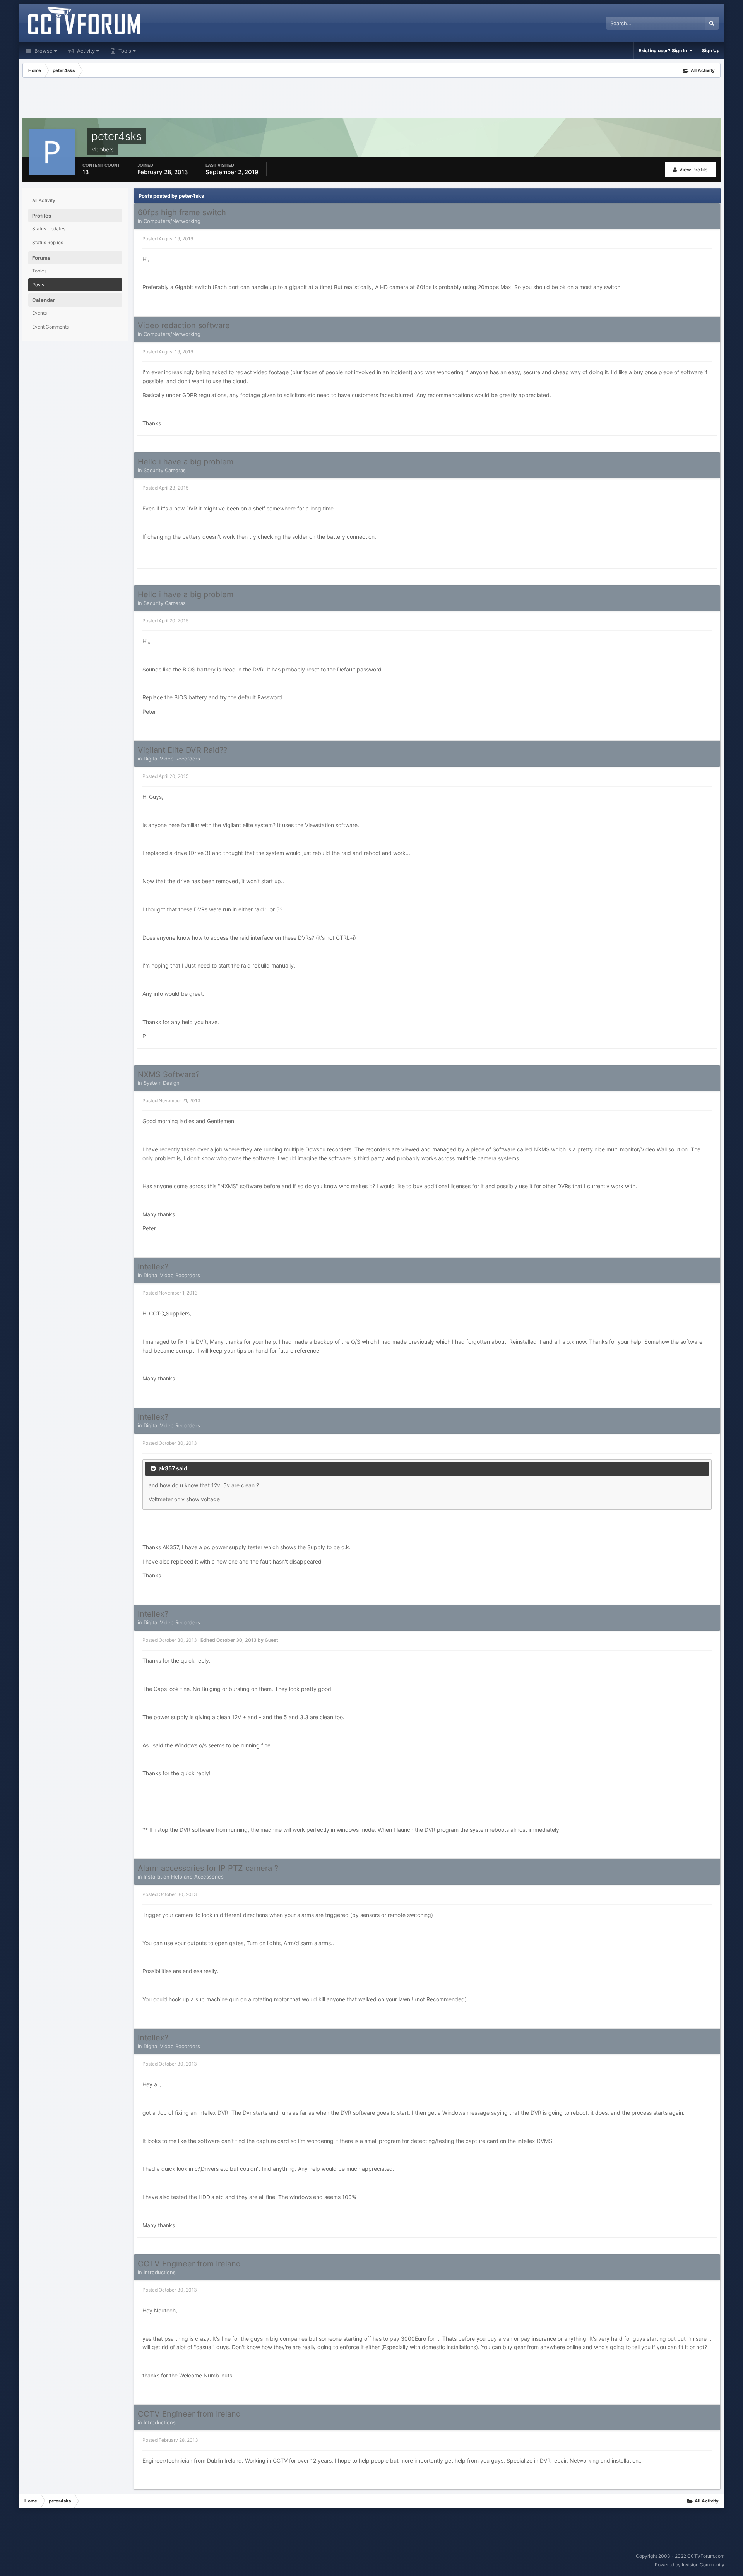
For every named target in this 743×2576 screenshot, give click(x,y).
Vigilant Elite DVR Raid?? (182, 750)
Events (39, 313)
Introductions (160, 2272)
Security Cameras (165, 470)
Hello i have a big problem (186, 462)
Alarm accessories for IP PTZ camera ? (208, 1868)
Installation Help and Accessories (184, 1877)
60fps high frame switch (182, 212)
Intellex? (153, 1267)
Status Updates (49, 229)
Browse (43, 51)
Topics (39, 271)
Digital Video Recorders (172, 759)
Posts (38, 285)
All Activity (44, 200)
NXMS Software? (169, 1074)
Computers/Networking (172, 221)
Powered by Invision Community (690, 2565)
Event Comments (51, 327)
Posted (168, 239)
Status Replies (48, 242)
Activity (85, 51)
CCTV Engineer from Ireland (189, 2264)
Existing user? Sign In (664, 51)
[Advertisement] (371, 99)
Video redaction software (184, 325)
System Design (162, 1083)
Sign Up (711, 51)
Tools (124, 51)
